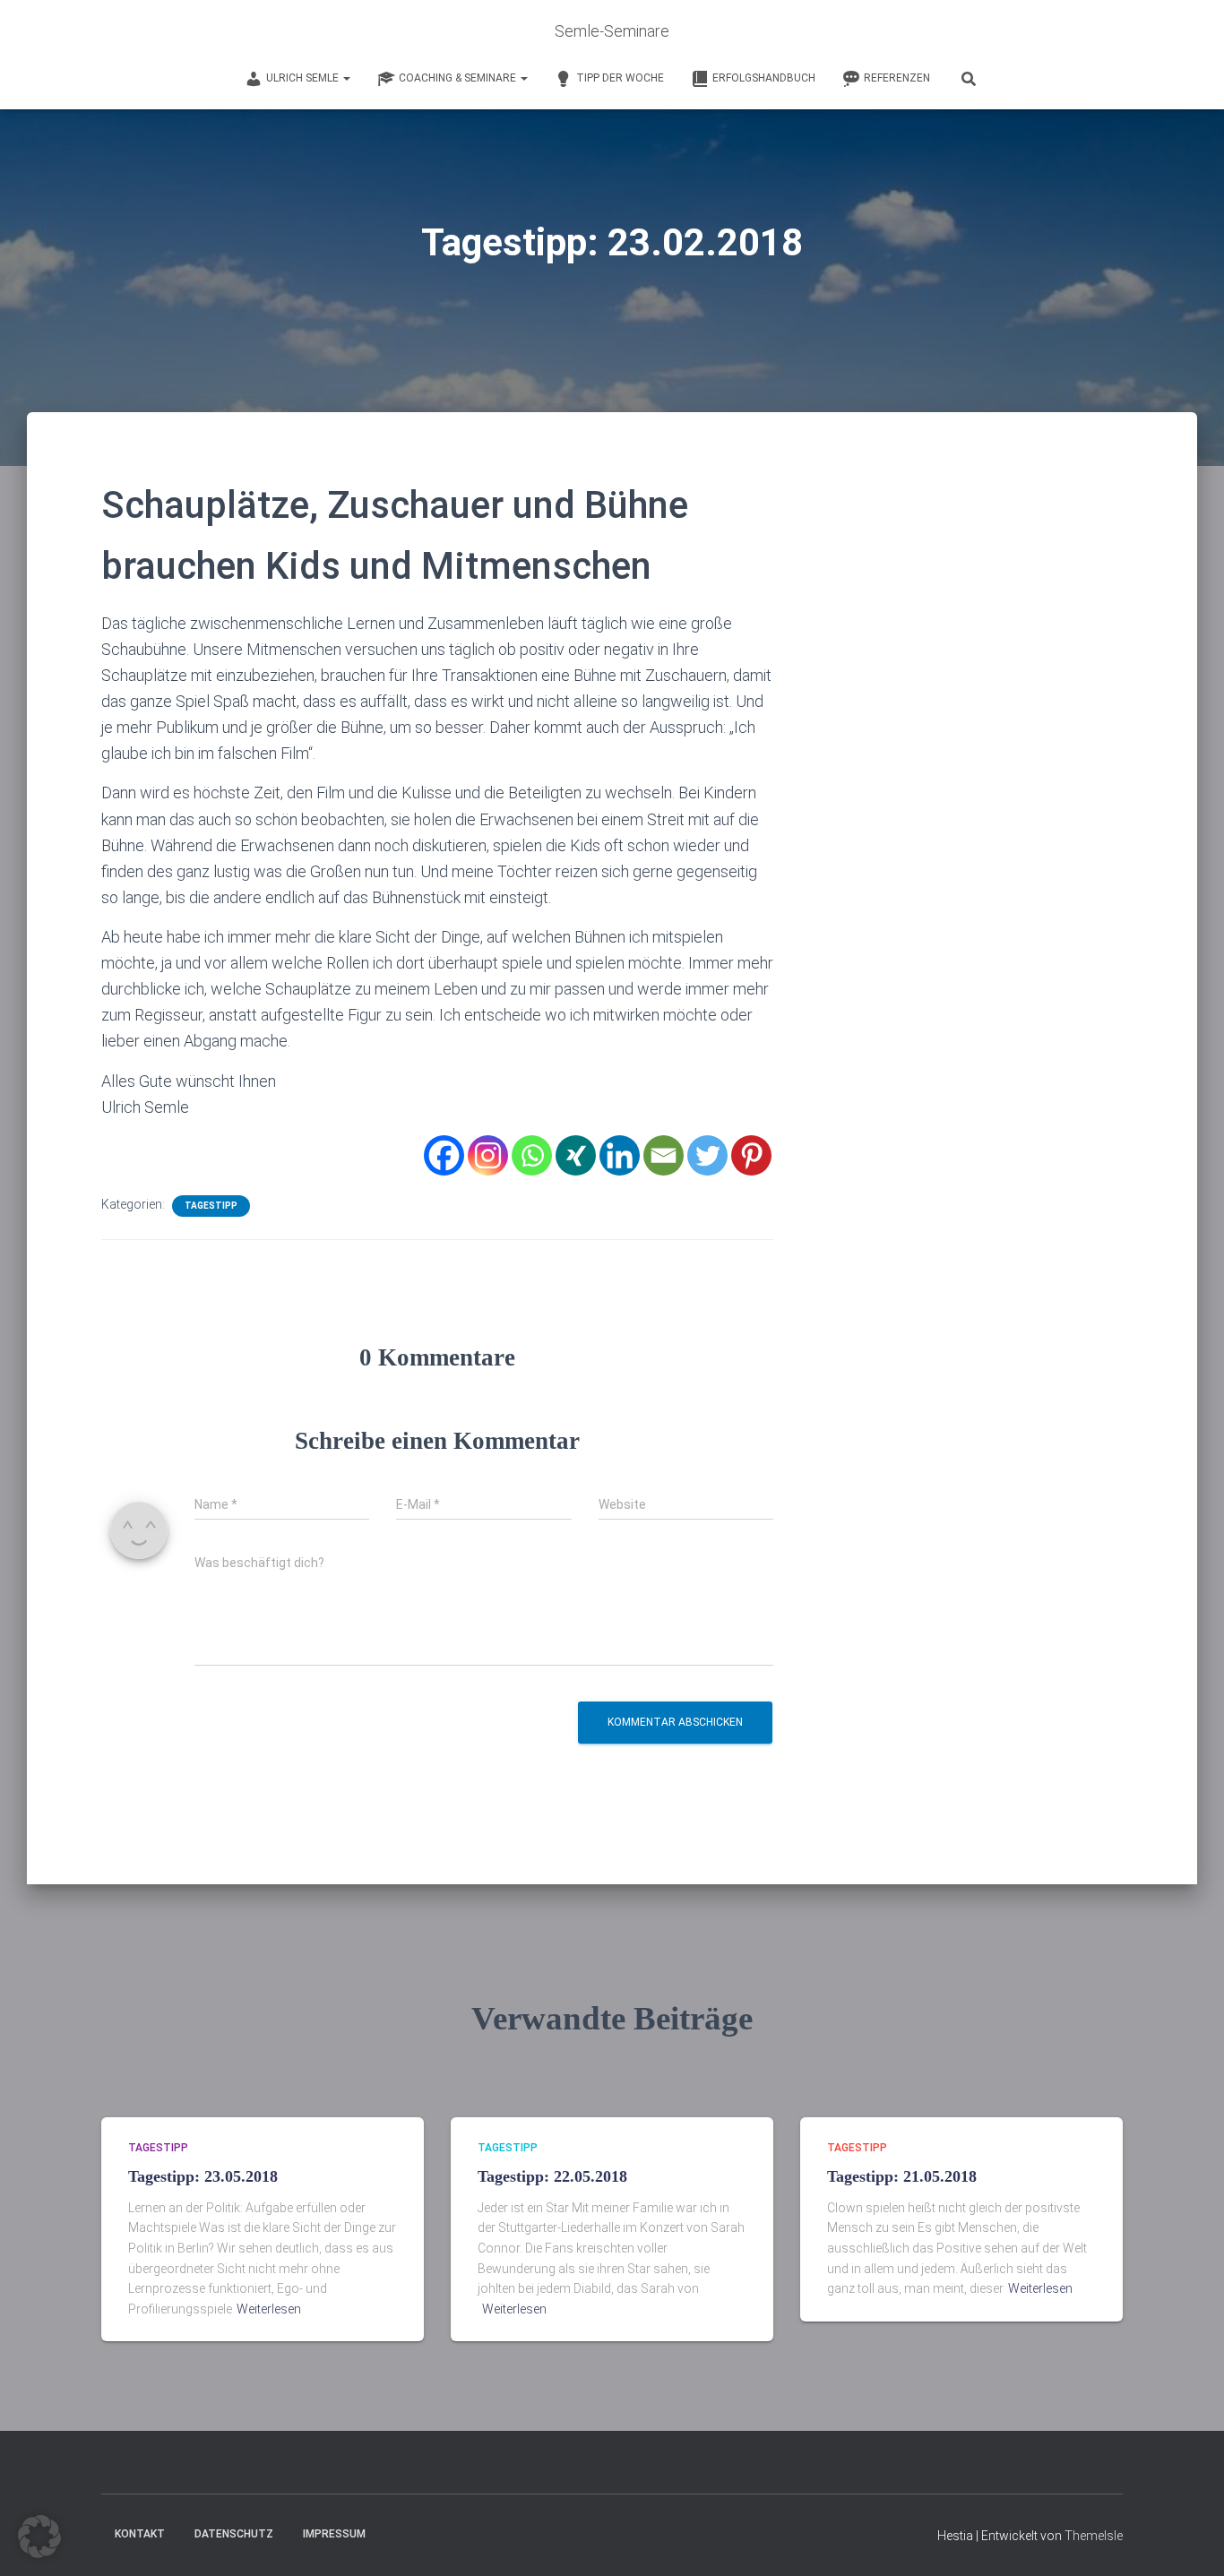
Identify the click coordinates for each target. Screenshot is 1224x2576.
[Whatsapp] (532, 1155)
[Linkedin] (620, 1155)
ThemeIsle (1094, 2536)
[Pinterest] (751, 1155)
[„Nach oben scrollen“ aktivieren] (1189, 2540)
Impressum (334, 2534)
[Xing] (576, 1155)
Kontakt (140, 2534)
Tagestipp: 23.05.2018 (203, 2176)
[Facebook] (444, 1155)
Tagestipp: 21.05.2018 (902, 2176)
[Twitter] (707, 1155)
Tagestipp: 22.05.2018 (552, 2176)
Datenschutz (234, 2534)
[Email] (664, 1155)
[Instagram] (488, 1155)
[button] (39, 2537)
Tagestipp (211, 1206)
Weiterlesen (269, 2309)
